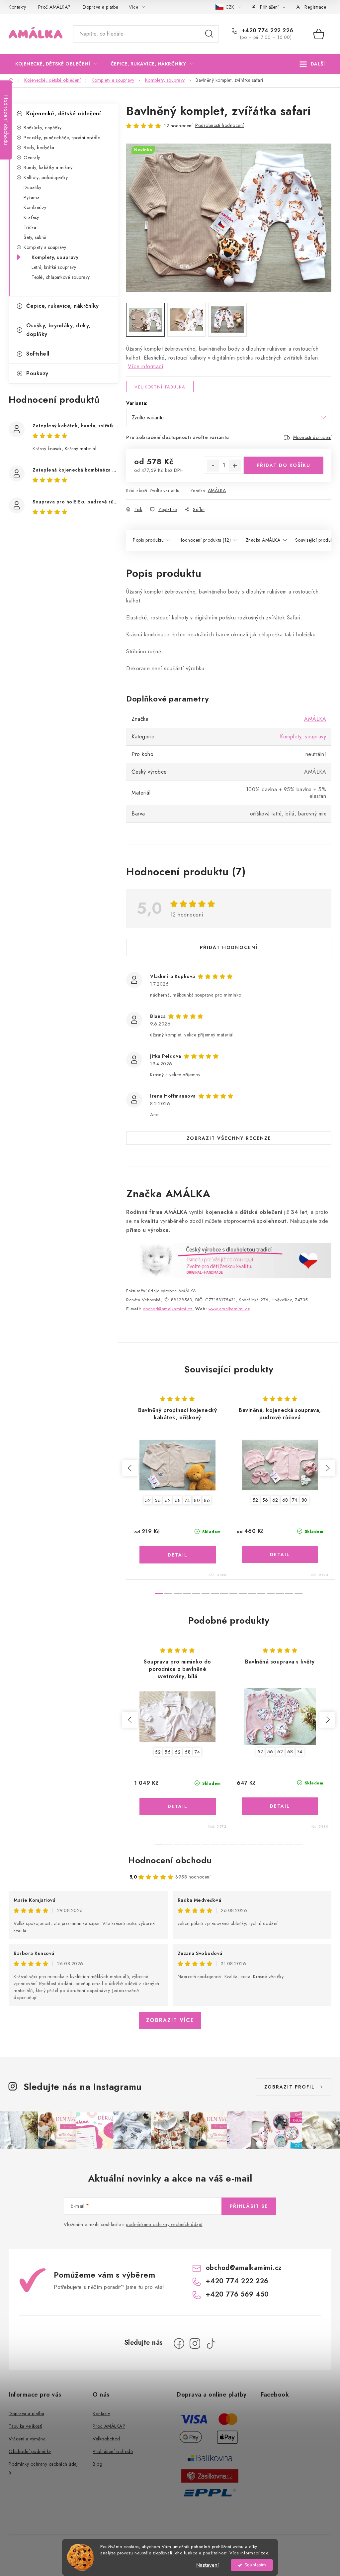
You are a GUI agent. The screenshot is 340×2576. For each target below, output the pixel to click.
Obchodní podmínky (30, 2451)
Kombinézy (35, 207)
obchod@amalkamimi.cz (244, 2268)
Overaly (32, 158)
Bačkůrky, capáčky (43, 128)
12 (271, 1593)
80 (197, 1500)
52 (148, 1500)
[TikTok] (211, 2343)
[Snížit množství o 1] (213, 466)
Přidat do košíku (284, 465)
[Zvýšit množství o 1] (235, 466)
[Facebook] (179, 2343)
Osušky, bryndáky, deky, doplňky (58, 330)
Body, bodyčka (39, 148)
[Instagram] (195, 2343)
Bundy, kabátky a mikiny (48, 167)
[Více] (312, 64)
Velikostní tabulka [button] (160, 387)
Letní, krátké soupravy (54, 267)
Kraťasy (31, 217)
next (327, 1468)
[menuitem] (56, 64)
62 (168, 1500)
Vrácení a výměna (27, 2439)
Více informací (146, 366)
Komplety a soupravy (45, 247)
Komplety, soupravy (55, 257)
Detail (178, 1555)
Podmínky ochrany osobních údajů (43, 2468)
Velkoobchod (106, 2439)
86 (207, 1500)
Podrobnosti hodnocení (220, 125)
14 (289, 1593)
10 (252, 1593)
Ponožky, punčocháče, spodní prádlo (62, 138)
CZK (230, 7)
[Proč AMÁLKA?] (229, 1260)
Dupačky (33, 187)
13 (280, 1593)
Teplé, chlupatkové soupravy (61, 277)
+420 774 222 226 (267, 31)
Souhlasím (255, 2565)
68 (178, 1500)
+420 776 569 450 (237, 2294)
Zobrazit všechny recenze (229, 1138)
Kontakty (17, 7)
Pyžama (32, 197)
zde (265, 2553)
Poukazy (37, 373)
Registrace (315, 7)
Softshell (38, 354)
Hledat (209, 34)
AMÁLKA (217, 490)
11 (261, 1593)
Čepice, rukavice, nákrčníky (63, 306)
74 (187, 1500)
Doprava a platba (100, 7)
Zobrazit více (170, 2020)
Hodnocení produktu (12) (205, 540)
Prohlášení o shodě (113, 2451)
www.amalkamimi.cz (229, 1309)
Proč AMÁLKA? (54, 7)
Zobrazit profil (290, 2087)
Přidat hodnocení (229, 947)
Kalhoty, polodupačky (46, 177)
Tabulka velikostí (25, 2426)
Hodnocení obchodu (170, 1860)
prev (130, 1468)
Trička (30, 227)
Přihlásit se (249, 2206)
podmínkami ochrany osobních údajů (164, 2224)
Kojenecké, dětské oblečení (63, 113)
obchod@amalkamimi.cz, (168, 1309)
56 (158, 1500)
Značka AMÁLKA (263, 540)
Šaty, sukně (35, 237)
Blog (97, 2464)
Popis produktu (148, 540)
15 (298, 1593)
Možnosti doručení (312, 437)
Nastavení (208, 2565)
